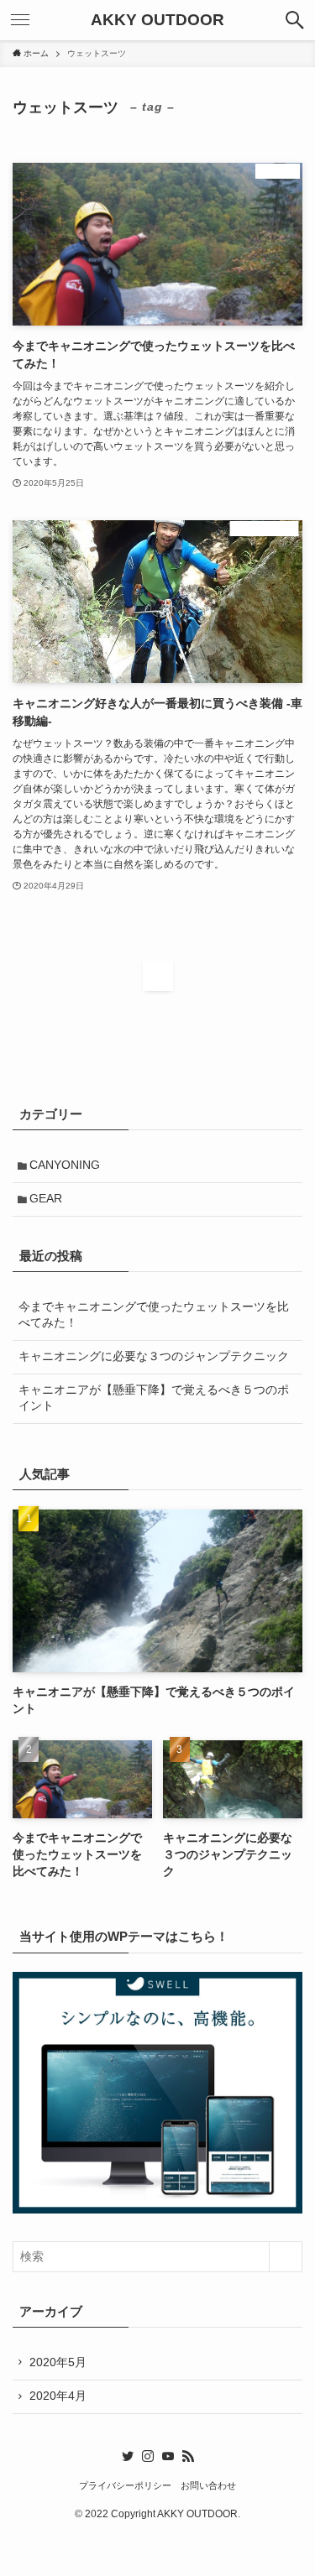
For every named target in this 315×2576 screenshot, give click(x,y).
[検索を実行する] (286, 2257)
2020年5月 (58, 2362)
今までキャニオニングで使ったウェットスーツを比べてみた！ (154, 1315)
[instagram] (148, 2456)
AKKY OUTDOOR (157, 21)
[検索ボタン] (295, 20)
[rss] (188, 2456)
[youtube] (168, 2456)
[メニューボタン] (20, 20)
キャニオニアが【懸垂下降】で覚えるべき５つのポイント (154, 1398)
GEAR (46, 1199)
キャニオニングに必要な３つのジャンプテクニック (154, 1356)
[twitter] (128, 2456)
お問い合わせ (208, 2485)
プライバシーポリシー (125, 2485)
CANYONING (65, 1165)
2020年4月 (58, 2396)
